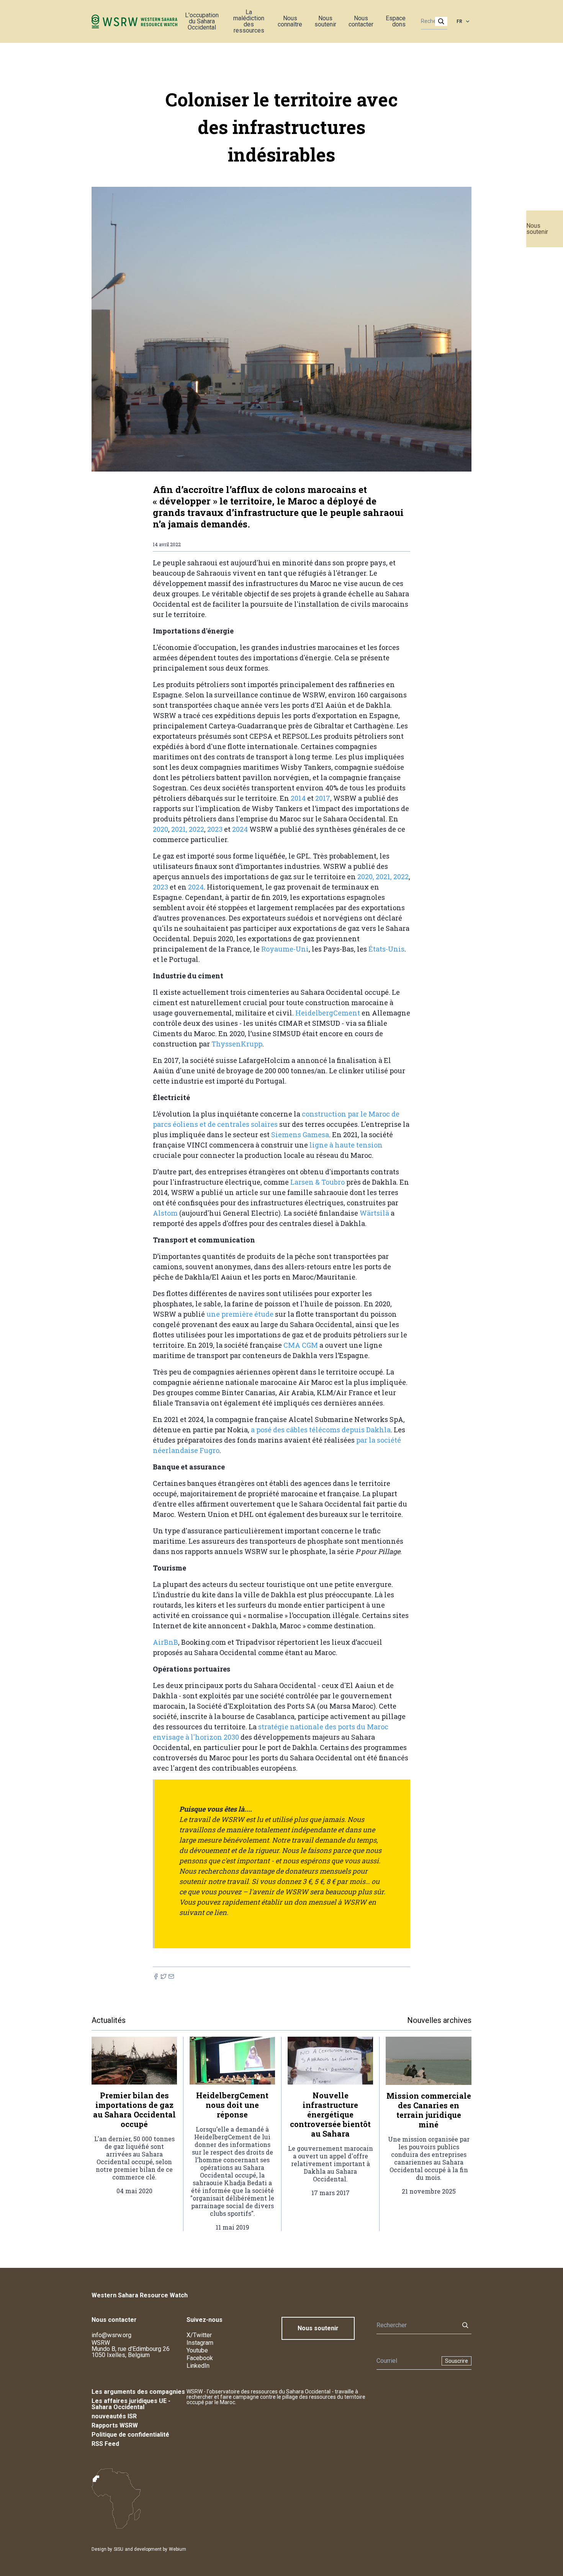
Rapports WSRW (115, 2425)
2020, (366, 877)
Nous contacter (361, 21)
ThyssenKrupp (237, 1044)
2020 (160, 829)
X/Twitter (199, 2335)
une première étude (239, 1314)
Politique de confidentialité (130, 2435)
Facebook (200, 2358)
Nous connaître (290, 21)
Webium (178, 2549)
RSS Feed (105, 2444)
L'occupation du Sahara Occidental (202, 21)
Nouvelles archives (439, 2020)
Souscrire (457, 2361)
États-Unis (386, 949)
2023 (216, 829)
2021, (179, 829)
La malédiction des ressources (249, 21)
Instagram (200, 2343)
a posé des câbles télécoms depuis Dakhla (321, 1430)
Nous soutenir (537, 229)
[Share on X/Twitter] (164, 1976)
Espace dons (396, 21)
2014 (299, 798)
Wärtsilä (375, 1213)
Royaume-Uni (285, 949)
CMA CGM (301, 1345)
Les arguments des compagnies (138, 2392)
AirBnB (165, 1642)
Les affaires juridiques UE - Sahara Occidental (131, 2404)
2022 (196, 829)
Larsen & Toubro (318, 1182)
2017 (323, 798)
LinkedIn (198, 2366)
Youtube (197, 2350)
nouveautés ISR (114, 2416)
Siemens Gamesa (300, 1135)
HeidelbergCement (328, 1013)
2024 (241, 829)
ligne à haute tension (346, 1145)
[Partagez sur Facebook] (156, 1976)
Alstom (166, 1213)
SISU (119, 2549)
